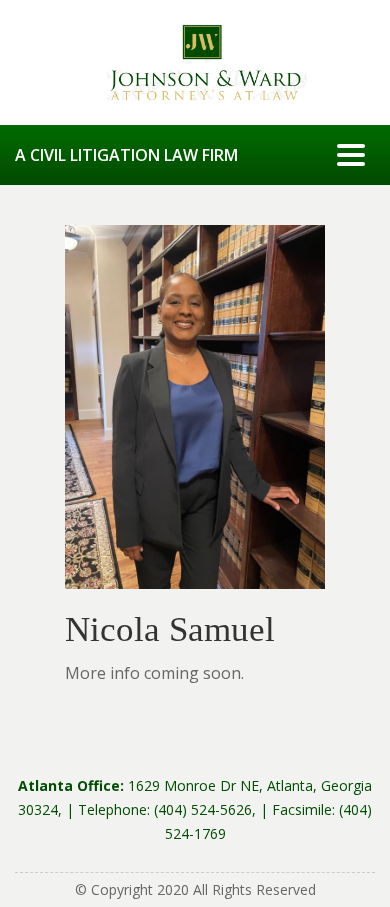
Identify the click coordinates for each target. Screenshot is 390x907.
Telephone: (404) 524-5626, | (175, 809)
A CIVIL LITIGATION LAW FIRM (126, 155)
